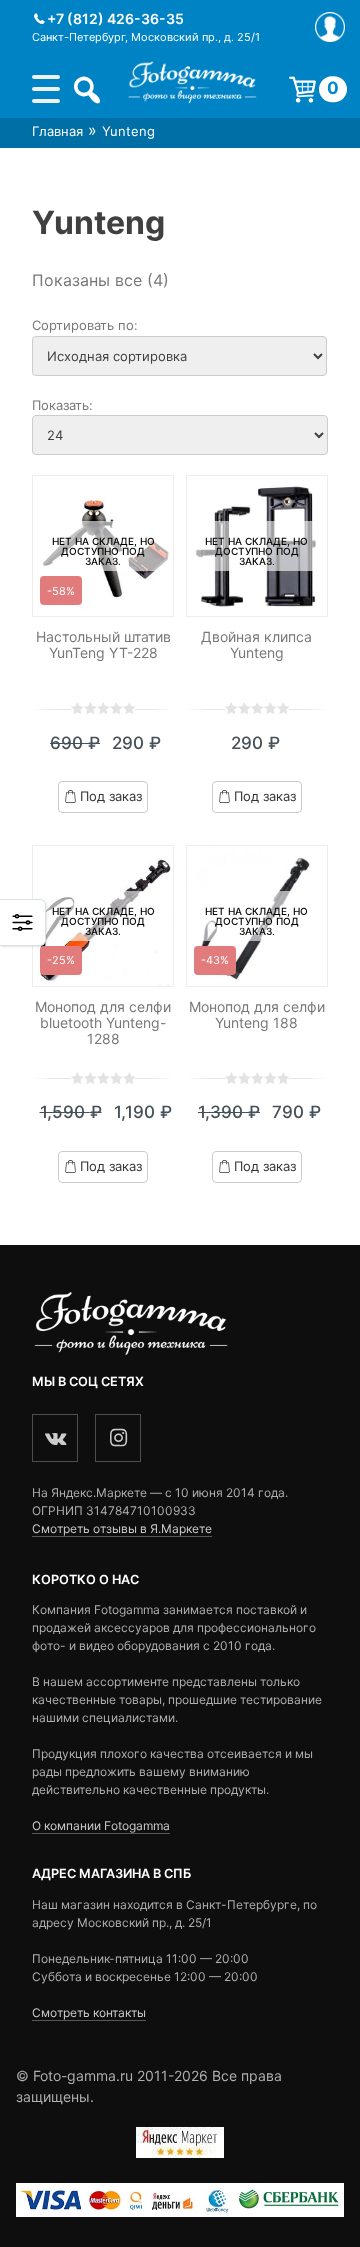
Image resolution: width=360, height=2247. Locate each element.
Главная (57, 131)
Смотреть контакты (89, 2012)
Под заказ (111, 796)
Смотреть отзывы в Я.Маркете (122, 1528)
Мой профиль (330, 27)
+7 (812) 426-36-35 (115, 18)
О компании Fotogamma (101, 1825)
